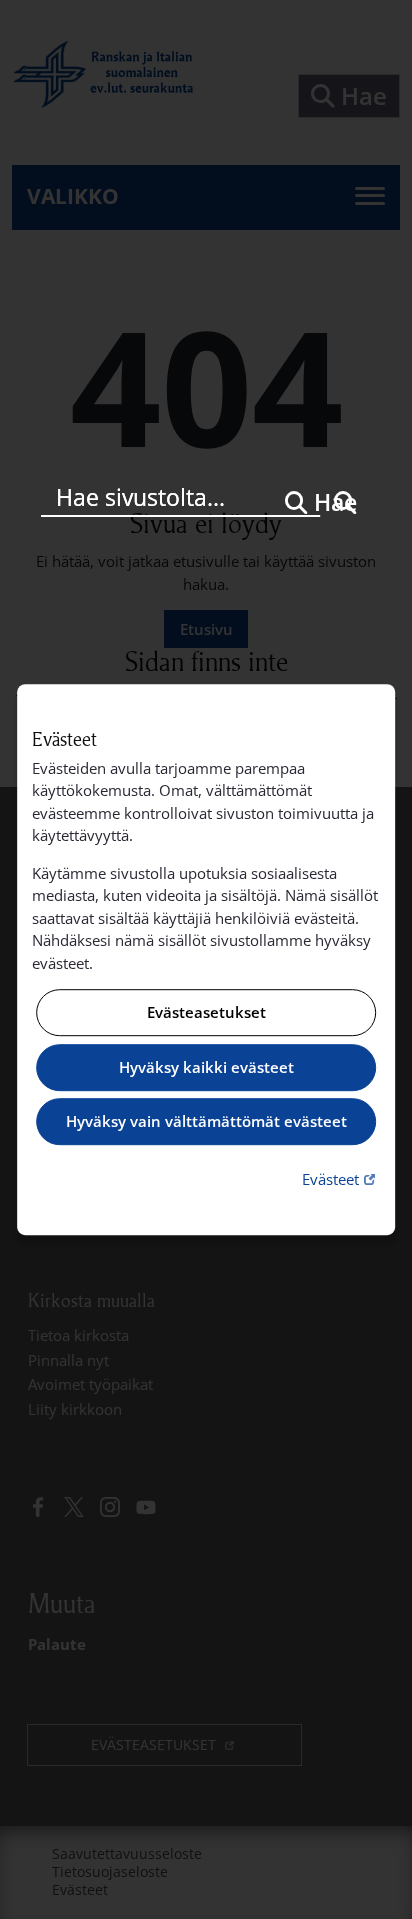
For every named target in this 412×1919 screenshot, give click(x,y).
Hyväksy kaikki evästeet (206, 1067)
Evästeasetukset (206, 1013)
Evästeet (341, 1178)
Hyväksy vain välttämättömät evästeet (206, 1122)
